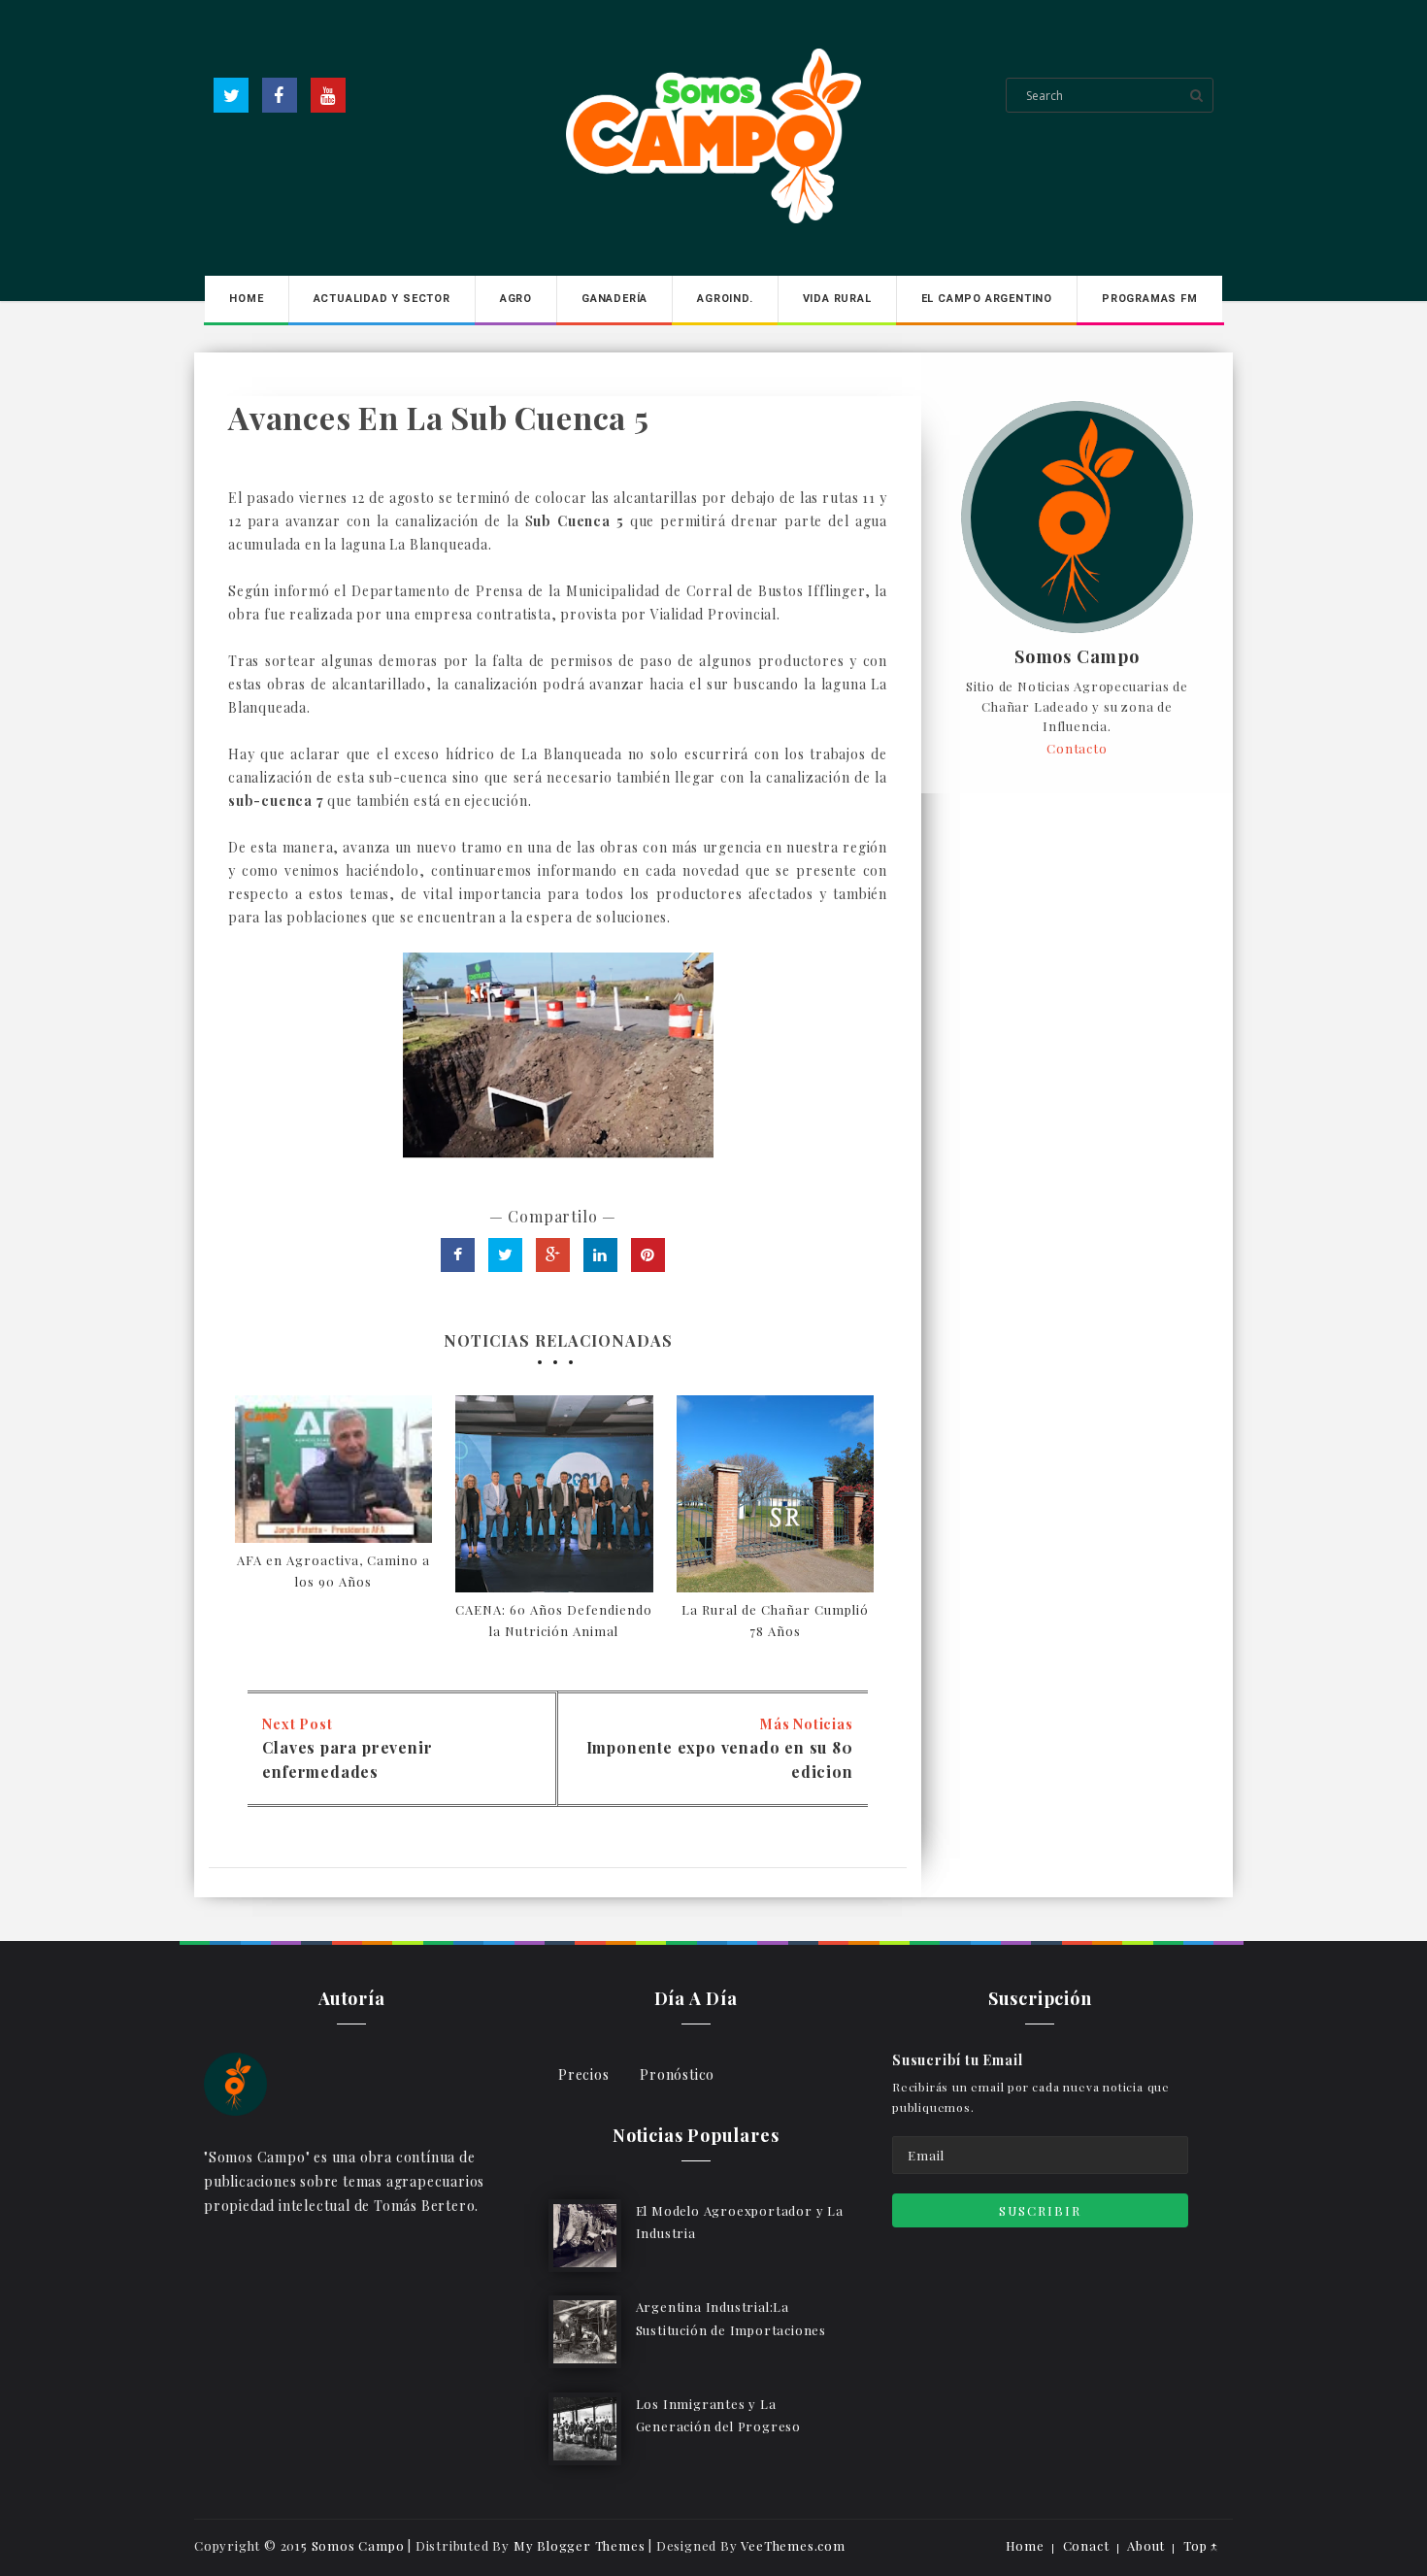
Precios (584, 2074)
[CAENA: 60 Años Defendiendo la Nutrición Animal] (554, 1494)
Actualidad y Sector (382, 299)
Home (246, 299)
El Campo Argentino (987, 299)
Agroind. (725, 299)
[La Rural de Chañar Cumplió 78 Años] (775, 1494)
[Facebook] (280, 95)
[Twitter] (231, 95)
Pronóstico (677, 2074)
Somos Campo (1077, 657)
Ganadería (614, 299)
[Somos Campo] (235, 2082)
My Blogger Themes (580, 2545)
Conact (1086, 2545)
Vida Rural (837, 299)
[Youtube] (328, 95)
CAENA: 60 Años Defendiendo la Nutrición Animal (554, 1620)
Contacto (1077, 748)
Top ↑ (1201, 2545)
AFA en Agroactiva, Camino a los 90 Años (333, 1571)
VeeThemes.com (793, 2545)
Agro (516, 299)
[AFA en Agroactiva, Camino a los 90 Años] (333, 1469)
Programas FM (1150, 299)
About (1146, 2545)
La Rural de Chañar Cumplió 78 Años (775, 1620)
